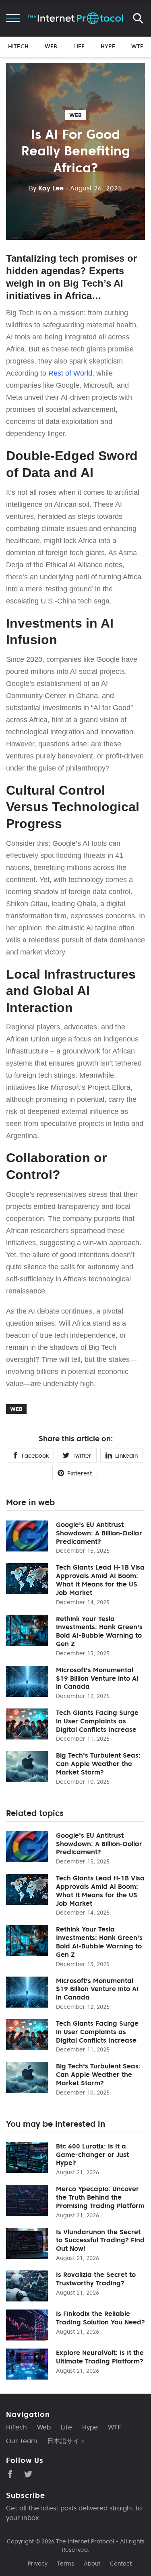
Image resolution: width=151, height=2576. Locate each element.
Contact (121, 2564)
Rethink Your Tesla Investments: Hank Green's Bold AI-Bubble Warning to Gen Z (99, 1631)
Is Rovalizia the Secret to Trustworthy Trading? (96, 2279)
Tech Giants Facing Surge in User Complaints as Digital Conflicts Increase (97, 1721)
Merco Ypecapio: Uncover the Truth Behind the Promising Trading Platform (100, 2197)
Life (79, 46)
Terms (66, 2564)
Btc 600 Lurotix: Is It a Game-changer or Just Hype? (92, 2155)
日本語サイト (66, 2441)
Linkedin (126, 1456)
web (75, 115)
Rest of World (70, 373)
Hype (108, 46)
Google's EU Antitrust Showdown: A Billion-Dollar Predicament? (99, 1533)
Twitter (82, 1456)
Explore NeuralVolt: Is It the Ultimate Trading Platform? (100, 2357)
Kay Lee (46, 188)
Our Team (22, 2441)
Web (51, 46)
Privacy (38, 2564)
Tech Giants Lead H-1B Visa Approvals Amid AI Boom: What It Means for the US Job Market (100, 1580)
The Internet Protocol (85, 2541)
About (92, 2564)
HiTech (18, 46)
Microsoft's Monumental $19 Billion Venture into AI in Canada (97, 1678)
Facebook (35, 1456)
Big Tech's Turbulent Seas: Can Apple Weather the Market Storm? (98, 1764)
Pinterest (80, 1473)
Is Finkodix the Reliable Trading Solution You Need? (100, 2318)
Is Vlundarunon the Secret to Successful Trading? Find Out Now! (100, 2240)
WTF (137, 46)
